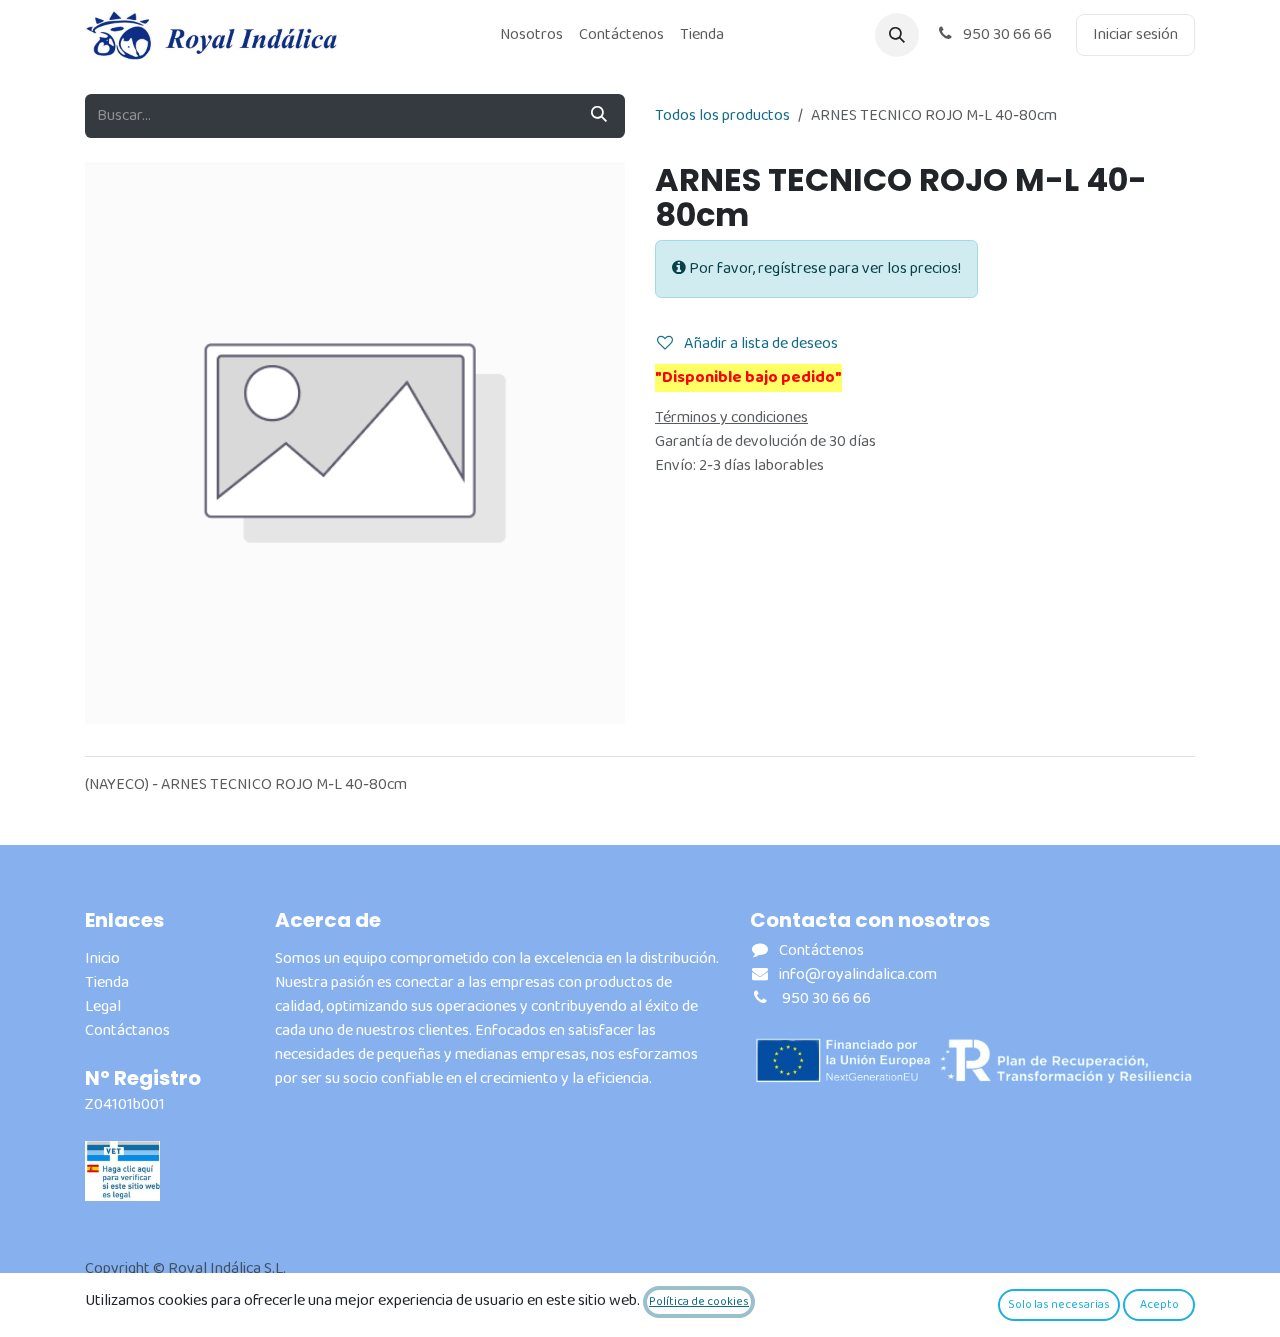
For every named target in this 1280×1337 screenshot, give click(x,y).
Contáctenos (821, 950)
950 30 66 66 (1006, 34)
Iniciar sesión (1135, 34)
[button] (897, 35)
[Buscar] (599, 116)
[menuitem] (531, 35)
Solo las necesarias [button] (1059, 1304)
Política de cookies (699, 1301)
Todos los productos (722, 115)
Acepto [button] (1159, 1304)
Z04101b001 (125, 1104)
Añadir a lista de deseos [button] (759, 343)
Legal (103, 1006)
